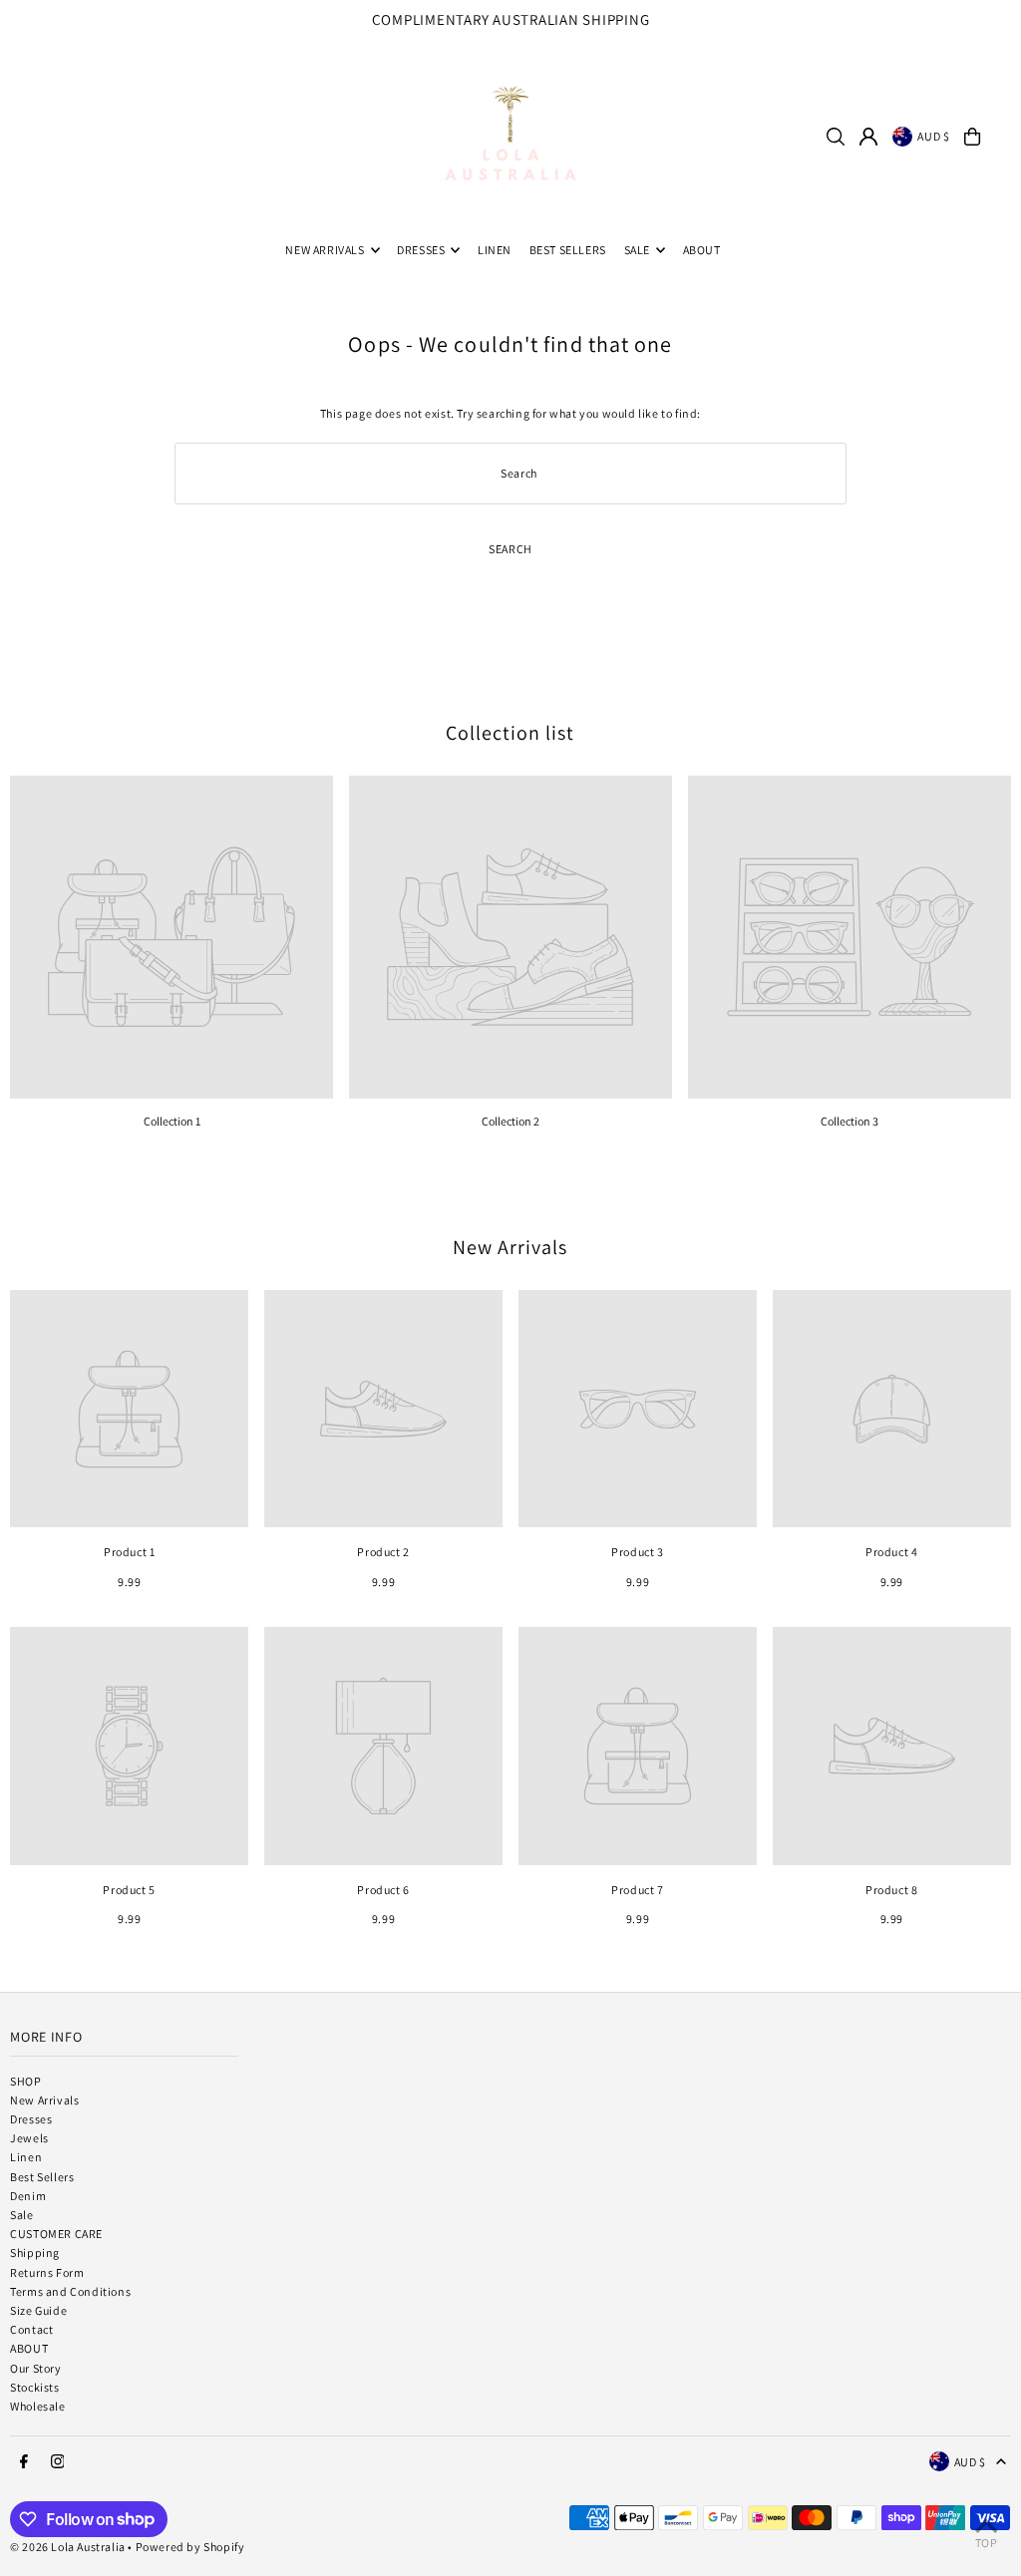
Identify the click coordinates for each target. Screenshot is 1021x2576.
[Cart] (972, 137)
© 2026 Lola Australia (68, 2547)
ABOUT (29, 2348)
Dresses (31, 2119)
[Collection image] (171, 937)
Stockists (34, 2387)
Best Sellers (42, 2177)
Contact (31, 2329)
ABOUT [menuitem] (702, 250)
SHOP (25, 2081)
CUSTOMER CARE (56, 2234)
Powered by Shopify (190, 2547)
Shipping (35, 2253)
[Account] (868, 137)
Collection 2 (510, 1121)
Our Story (35, 2368)
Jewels (29, 2138)
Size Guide (38, 2310)
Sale (21, 2215)
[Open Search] (836, 137)
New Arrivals (510, 1247)
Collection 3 (850, 1121)
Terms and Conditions (70, 2291)
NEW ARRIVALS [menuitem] (325, 250)
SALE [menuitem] (637, 250)
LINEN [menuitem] (495, 250)
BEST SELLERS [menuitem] (568, 250)
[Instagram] (1001, 26)
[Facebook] (976, 26)
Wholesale (37, 2406)
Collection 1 (172, 1121)
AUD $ (933, 136)
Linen (26, 2157)
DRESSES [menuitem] (421, 250)
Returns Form (47, 2272)
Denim (28, 2196)
